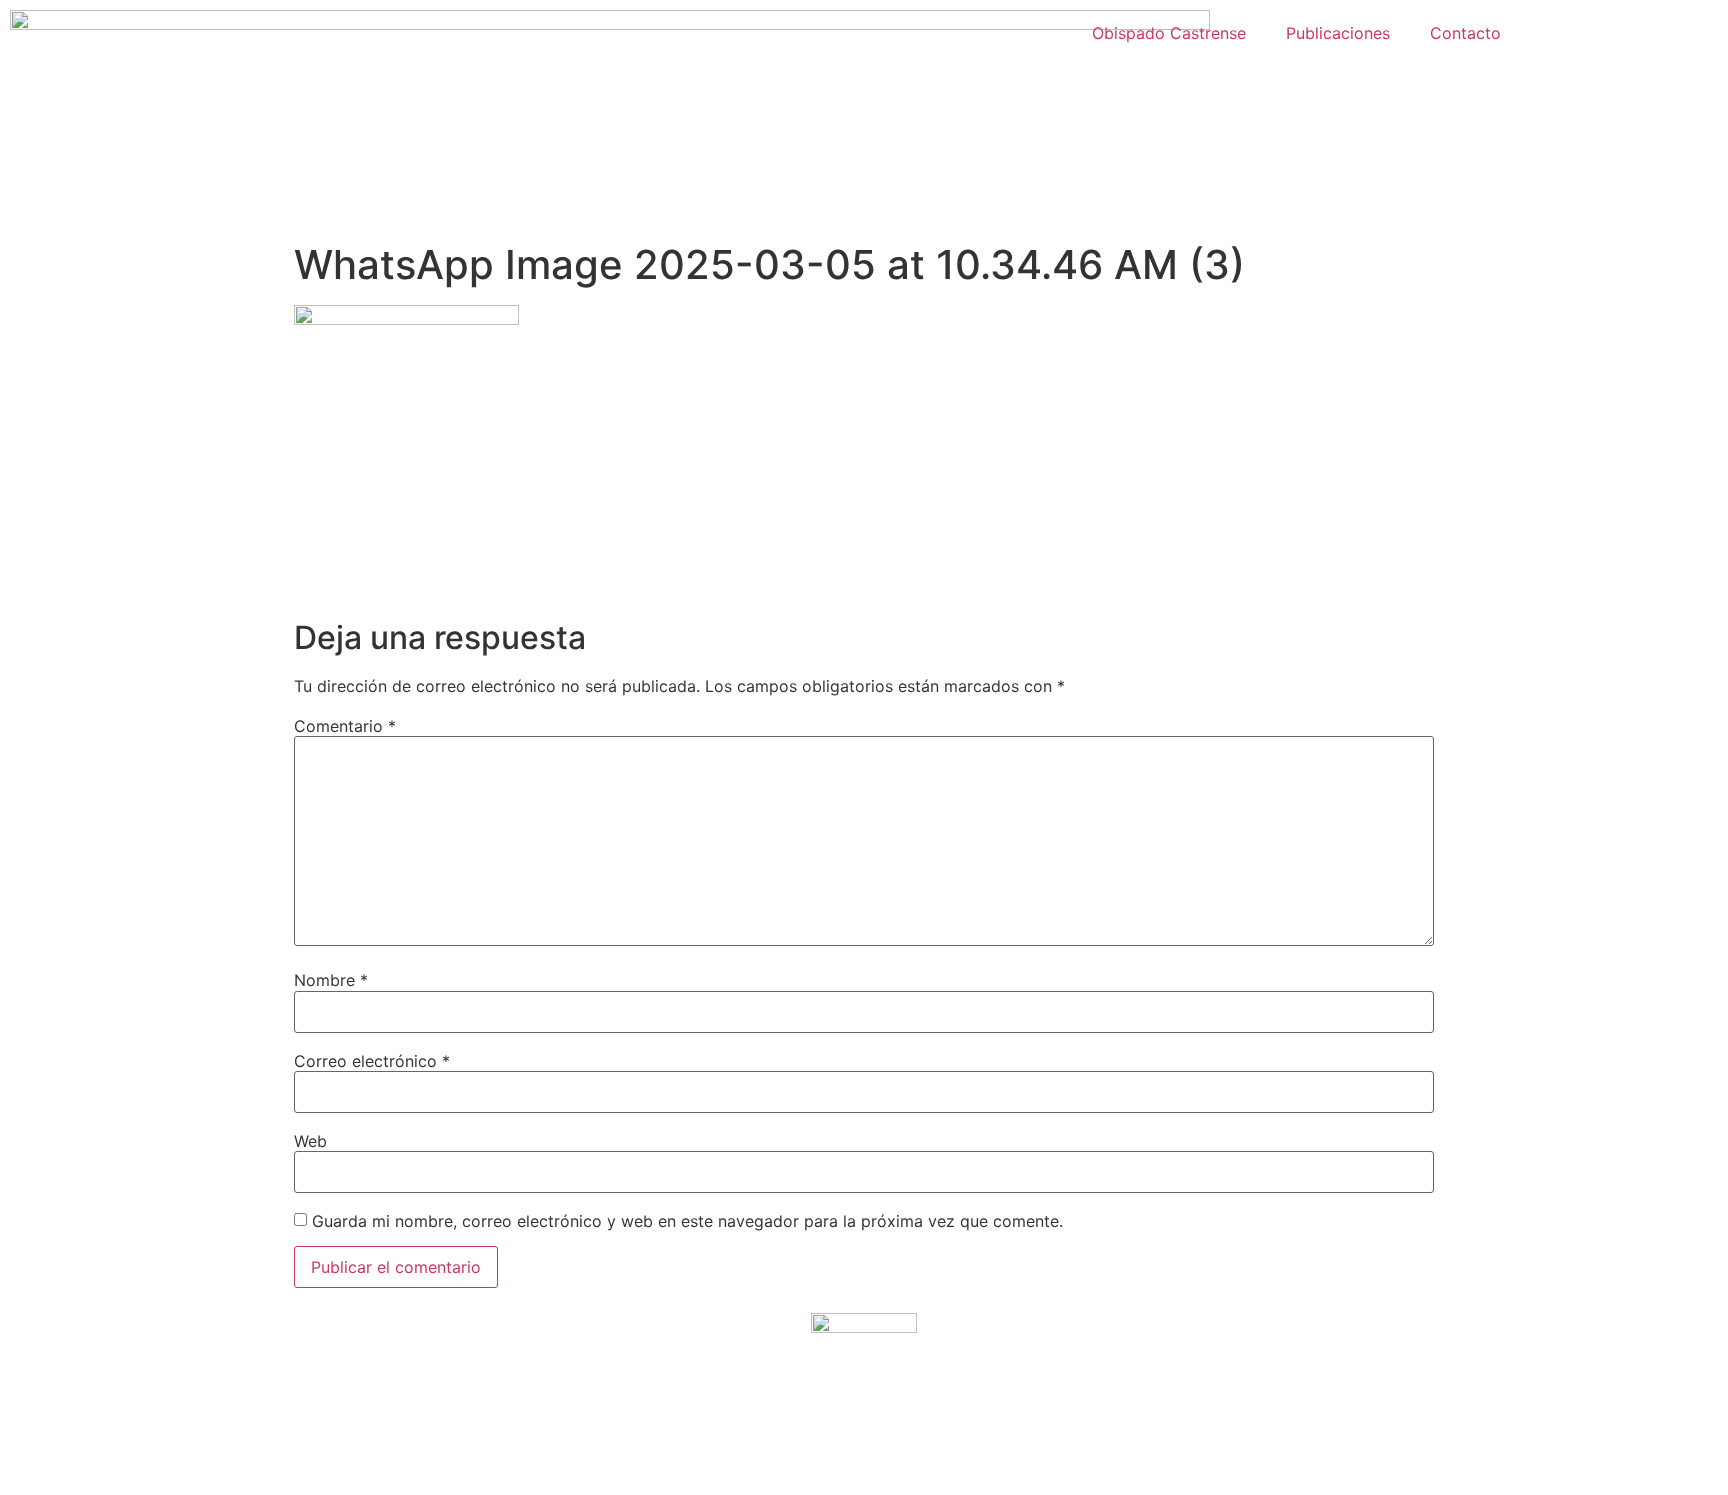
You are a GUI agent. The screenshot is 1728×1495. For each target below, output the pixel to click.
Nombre (331, 980)
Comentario (345, 726)
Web (310, 1141)
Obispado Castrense (1169, 33)
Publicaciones (1338, 33)
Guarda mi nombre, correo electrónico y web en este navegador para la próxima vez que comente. (687, 1221)
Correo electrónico (372, 1061)
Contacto (1465, 33)
